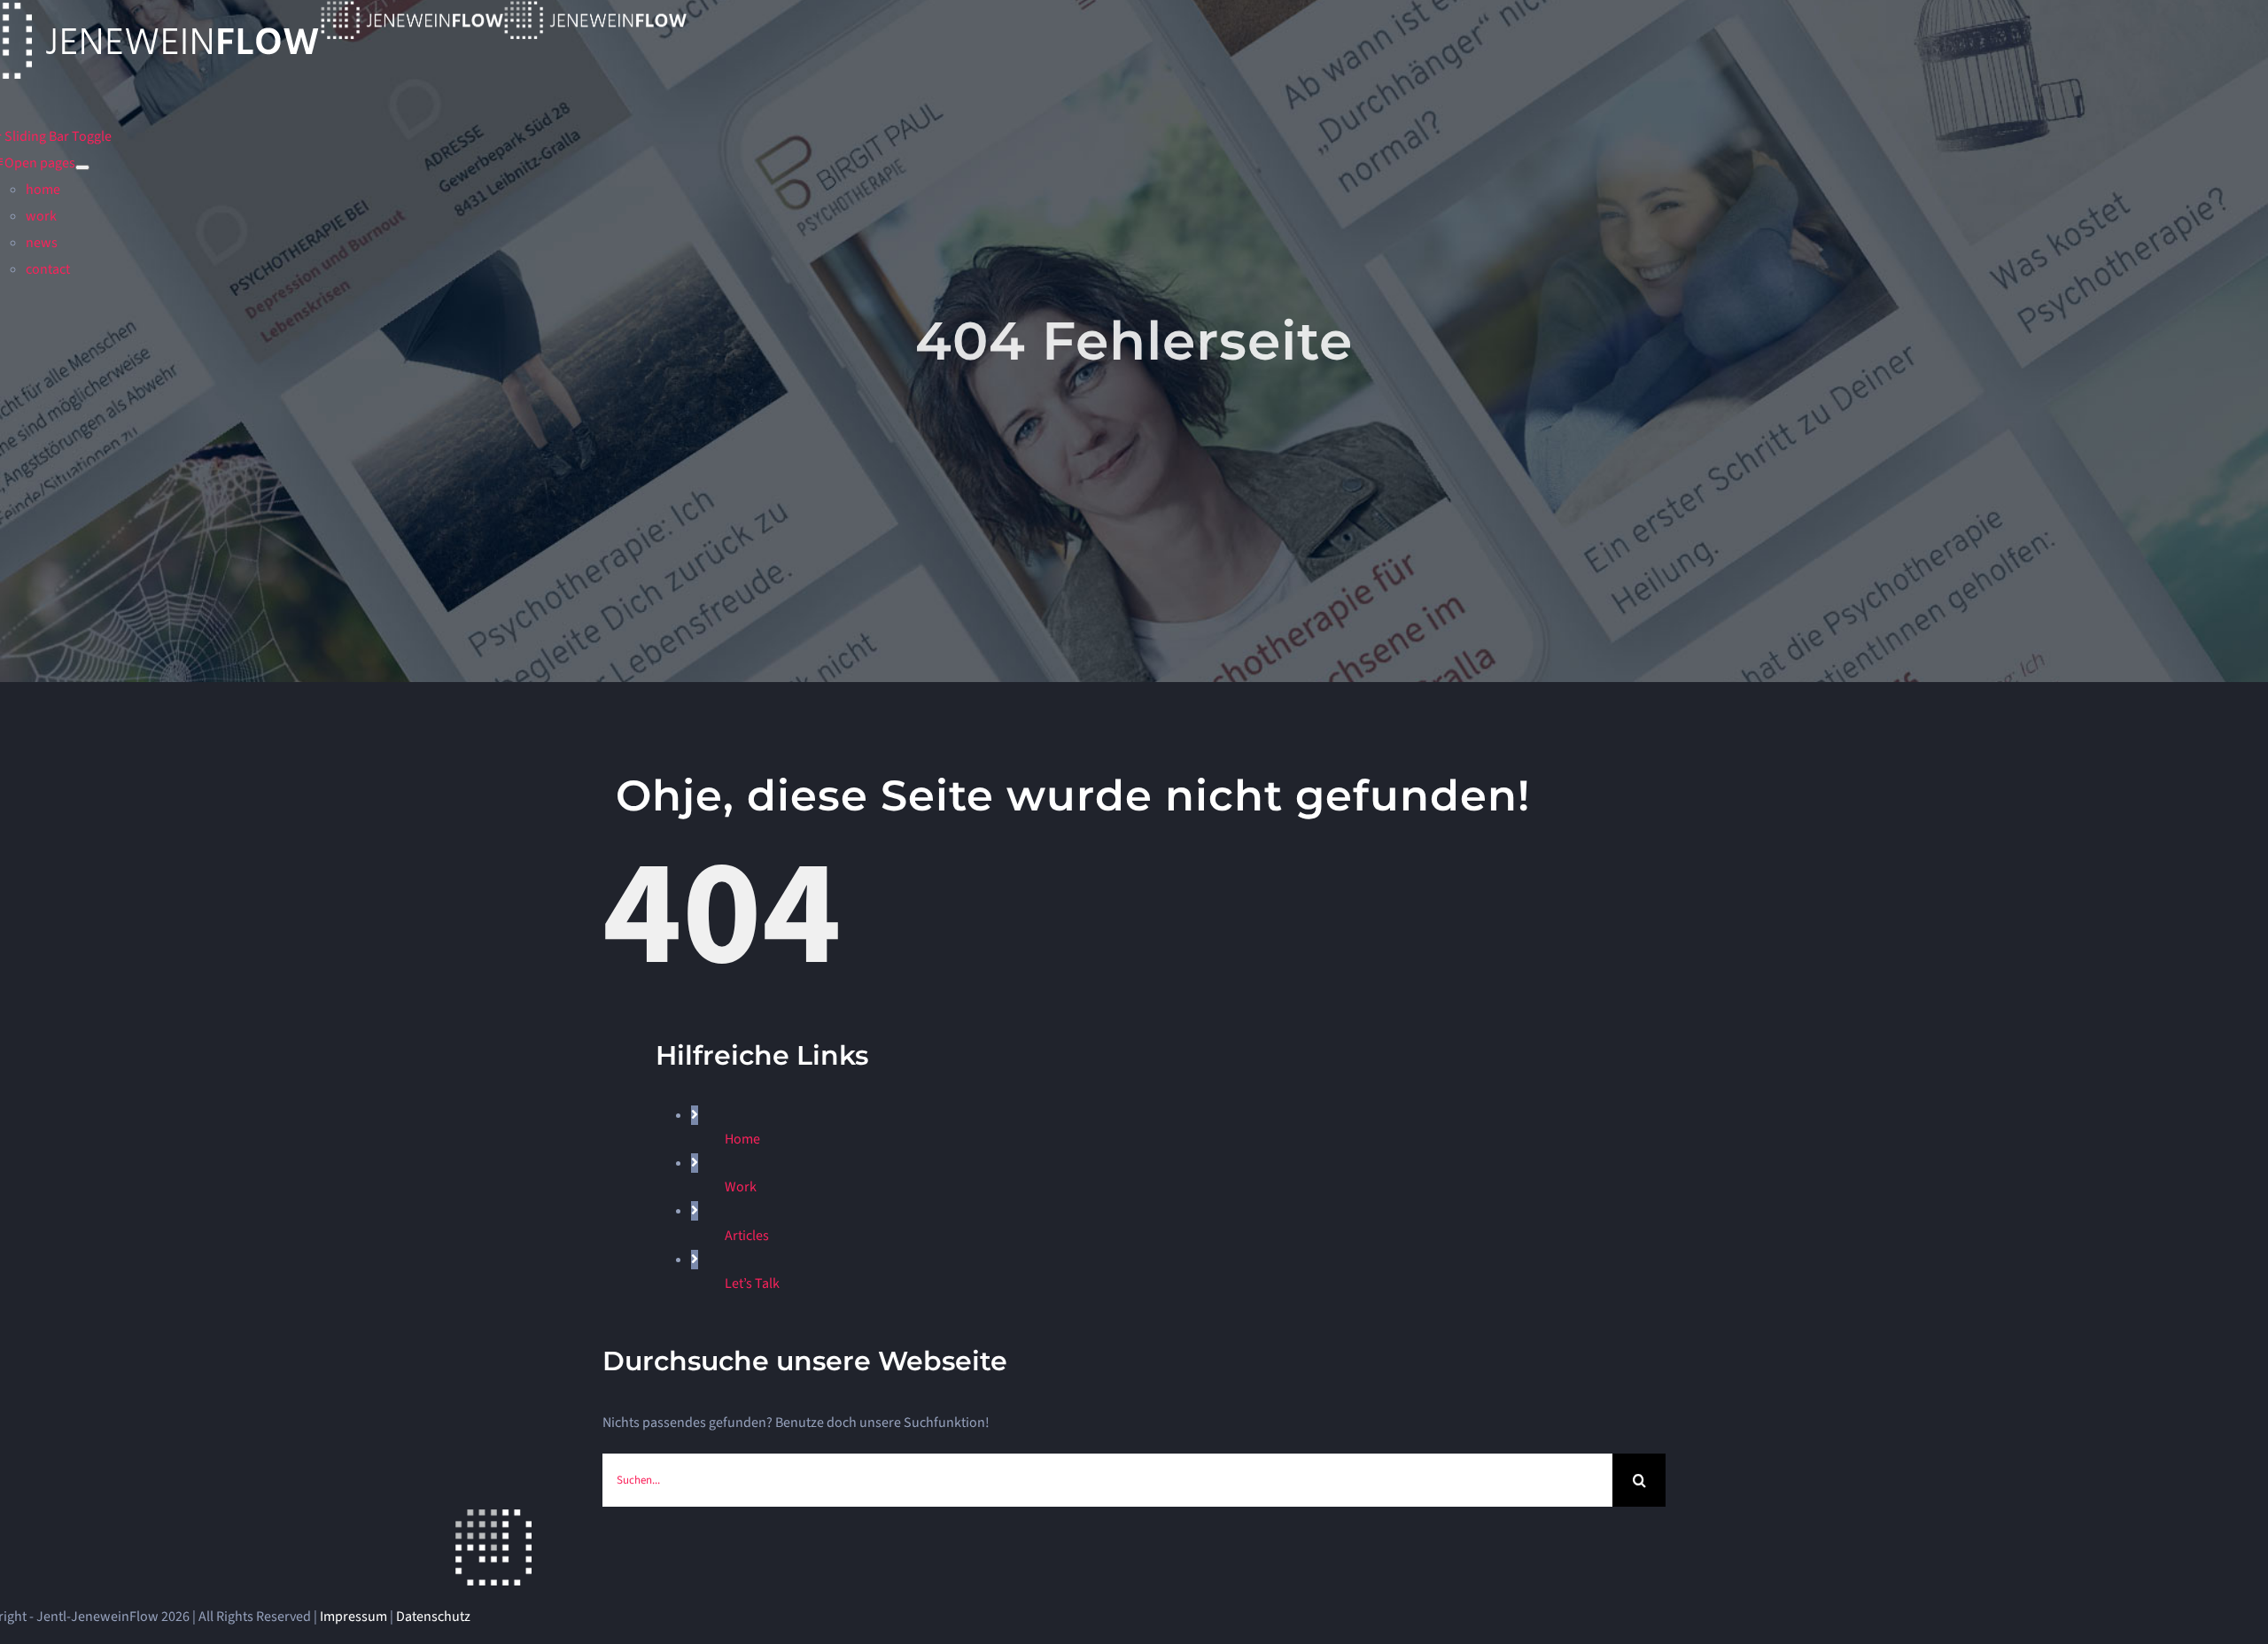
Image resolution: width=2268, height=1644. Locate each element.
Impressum (353, 1617)
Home (742, 1139)
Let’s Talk (752, 1283)
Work (741, 1187)
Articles (747, 1236)
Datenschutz (433, 1617)
